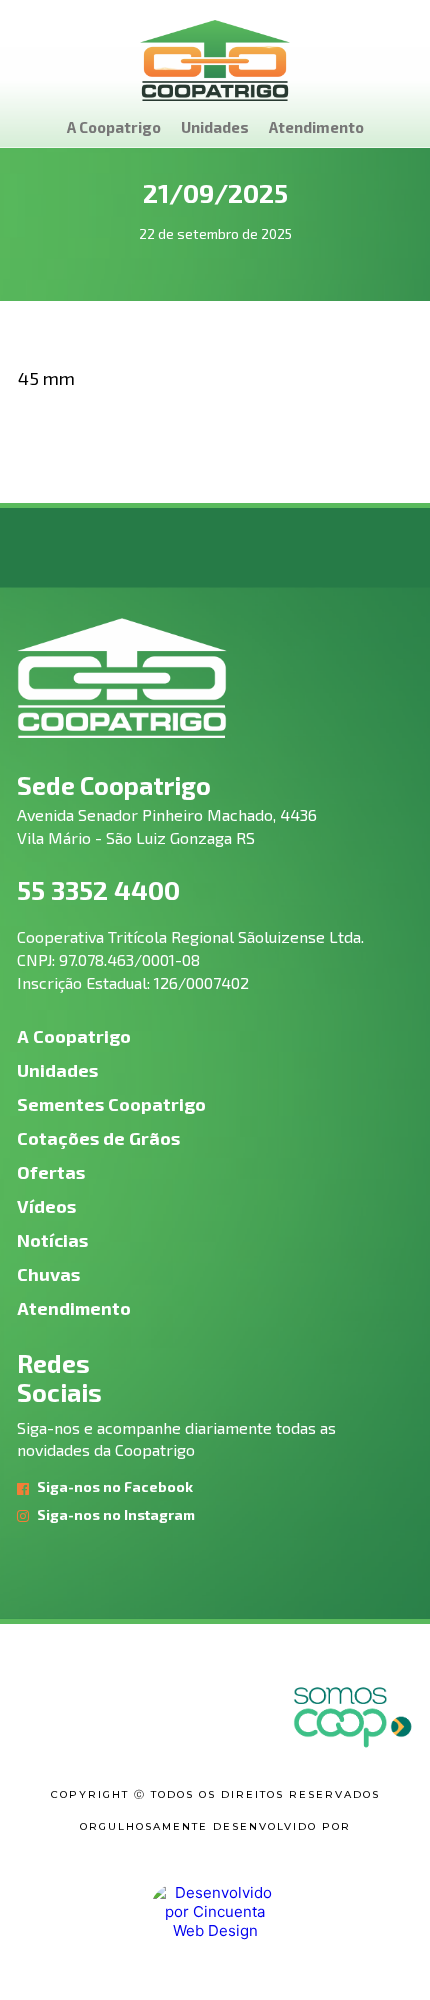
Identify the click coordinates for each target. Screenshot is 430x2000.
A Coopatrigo (114, 127)
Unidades (215, 127)
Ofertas (51, 1172)
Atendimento (316, 127)
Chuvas (48, 1274)
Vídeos (46, 1206)
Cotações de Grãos (98, 1138)
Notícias (52, 1240)
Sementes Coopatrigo (111, 1104)
